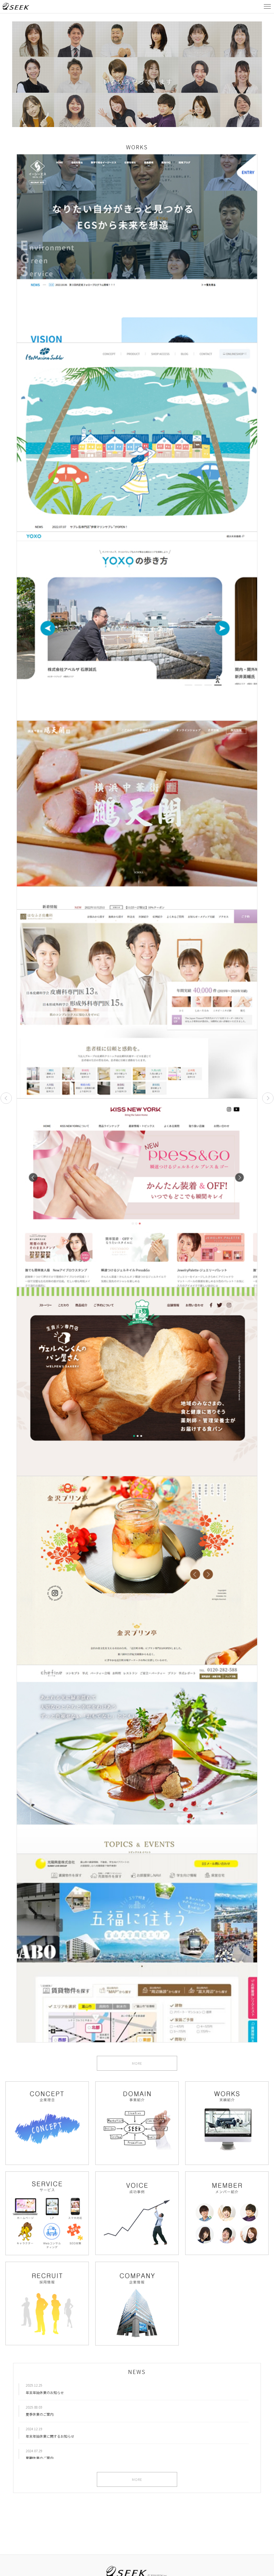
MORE (137, 2063)
